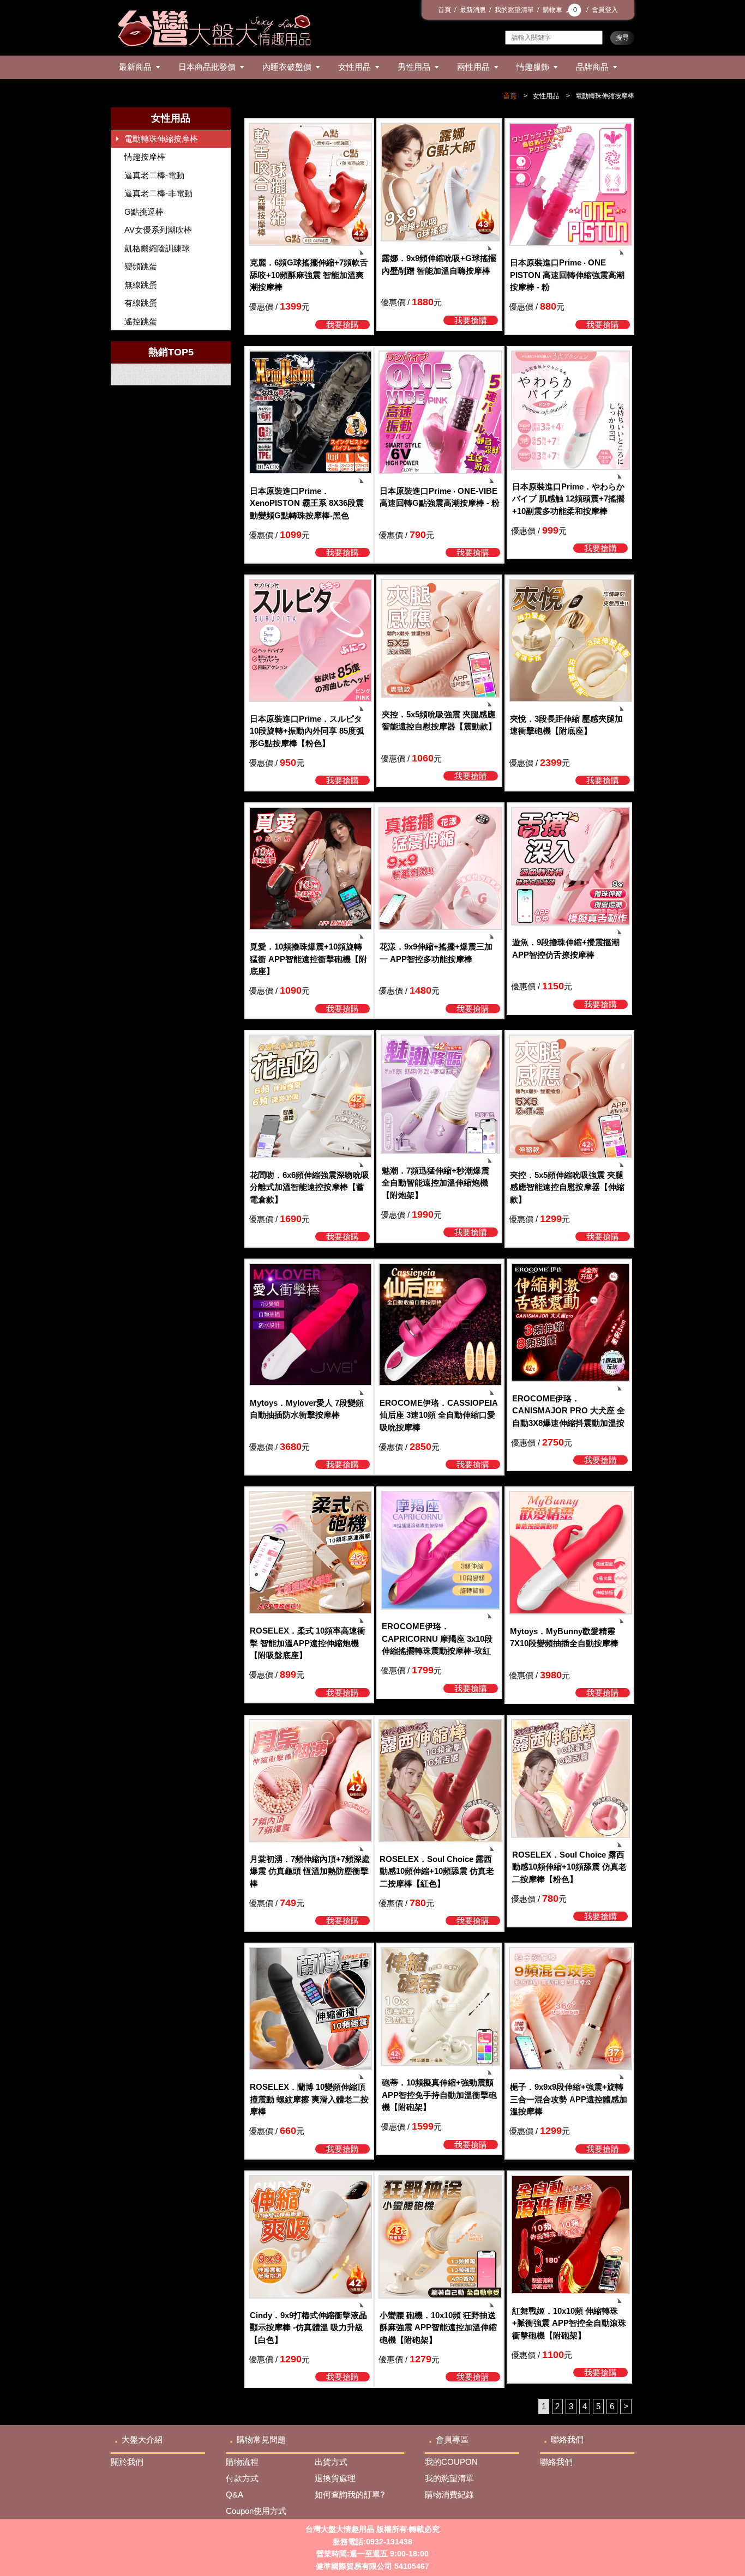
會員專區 (452, 2439)
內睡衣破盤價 (287, 67)
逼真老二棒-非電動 (158, 193)
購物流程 (242, 2462)
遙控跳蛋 (141, 321)
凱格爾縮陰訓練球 (157, 248)
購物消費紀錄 (449, 2495)
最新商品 (135, 67)
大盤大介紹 (142, 2439)
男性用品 (414, 67)
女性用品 (355, 67)
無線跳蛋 (141, 285)
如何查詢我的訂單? (350, 2495)
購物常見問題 (261, 2439)
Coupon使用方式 (256, 2511)
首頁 (444, 10)
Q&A (235, 2495)
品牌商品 (592, 67)
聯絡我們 (567, 2439)
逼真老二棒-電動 (154, 175)
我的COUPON (451, 2462)
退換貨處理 (335, 2478)
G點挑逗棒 (144, 212)
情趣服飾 (533, 67)
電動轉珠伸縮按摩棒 (605, 96)
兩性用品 (473, 67)
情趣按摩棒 (145, 157)
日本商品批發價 (207, 67)
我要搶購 (343, 325)
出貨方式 (331, 2462)
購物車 (560, 10)
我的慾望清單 (514, 10)
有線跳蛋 (141, 303)
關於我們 (127, 2462)
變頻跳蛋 (141, 266)
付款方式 (242, 2478)
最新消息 (473, 10)
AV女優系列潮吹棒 (158, 230)
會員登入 (605, 10)
